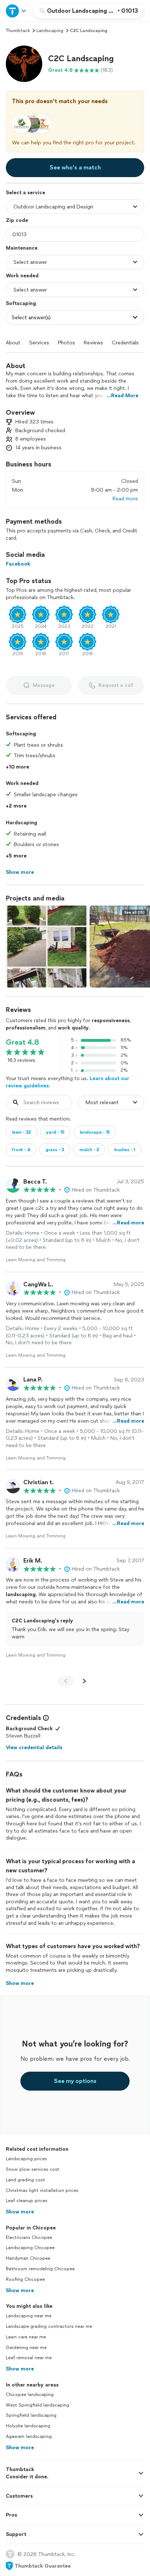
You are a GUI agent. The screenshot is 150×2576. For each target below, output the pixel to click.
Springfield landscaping (31, 2415)
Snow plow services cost (33, 2169)
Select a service (25, 193)
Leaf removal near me (29, 2358)
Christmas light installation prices (42, 2190)
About (13, 343)
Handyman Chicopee (28, 2258)
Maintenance (22, 248)
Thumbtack (18, 31)
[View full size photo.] (47, 947)
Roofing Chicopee (25, 2279)
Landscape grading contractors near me (49, 2326)
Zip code (17, 220)
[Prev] (66, 1681)
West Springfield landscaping (37, 2405)
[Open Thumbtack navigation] (16, 11)
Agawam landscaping (29, 2436)
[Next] (84, 1681)
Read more (125, 499)
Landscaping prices (26, 2159)
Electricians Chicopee (29, 2237)
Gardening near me (26, 2348)
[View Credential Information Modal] (45, 1718)
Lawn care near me (26, 2337)
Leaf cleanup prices (27, 2201)
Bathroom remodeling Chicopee (40, 2269)
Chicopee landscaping (30, 2395)
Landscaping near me (29, 2316)
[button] (24, 64)
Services (39, 343)
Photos (66, 343)
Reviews (93, 343)
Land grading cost (25, 2180)
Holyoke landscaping (28, 2426)
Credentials (125, 343)
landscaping (50, 31)
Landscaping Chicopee (30, 2248)
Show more (20, 2212)
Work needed (22, 276)
